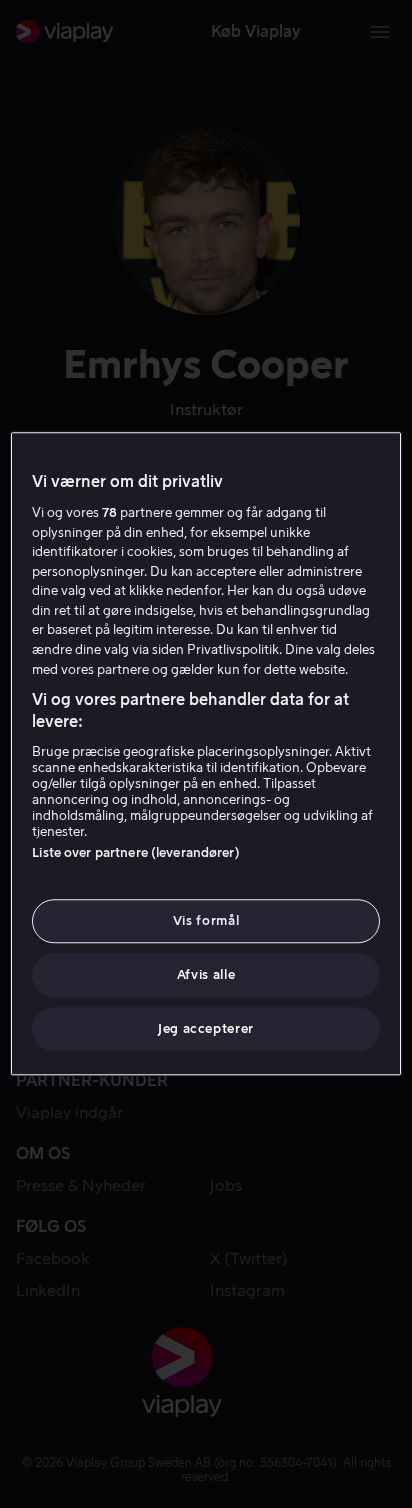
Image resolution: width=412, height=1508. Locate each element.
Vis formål (206, 920)
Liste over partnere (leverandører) (135, 852)
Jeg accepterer (206, 1029)
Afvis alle (206, 974)
